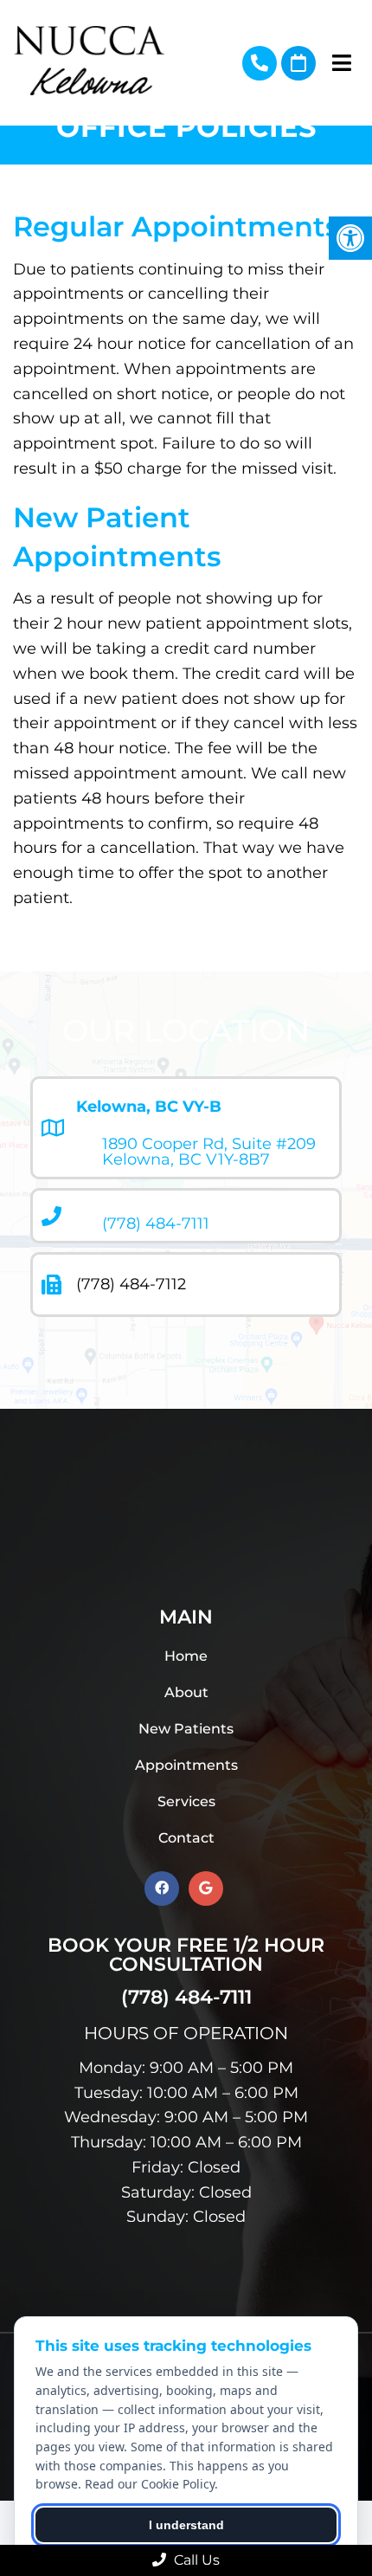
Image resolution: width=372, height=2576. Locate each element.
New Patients (186, 1729)
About (186, 1692)
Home (186, 1656)
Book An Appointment (298, 63)
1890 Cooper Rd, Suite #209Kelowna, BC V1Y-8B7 (209, 1152)
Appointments (186, 1765)
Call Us (195, 2560)
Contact (186, 1838)
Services (186, 1801)
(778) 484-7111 (260, 63)
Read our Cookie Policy (150, 2484)
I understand (186, 2525)
